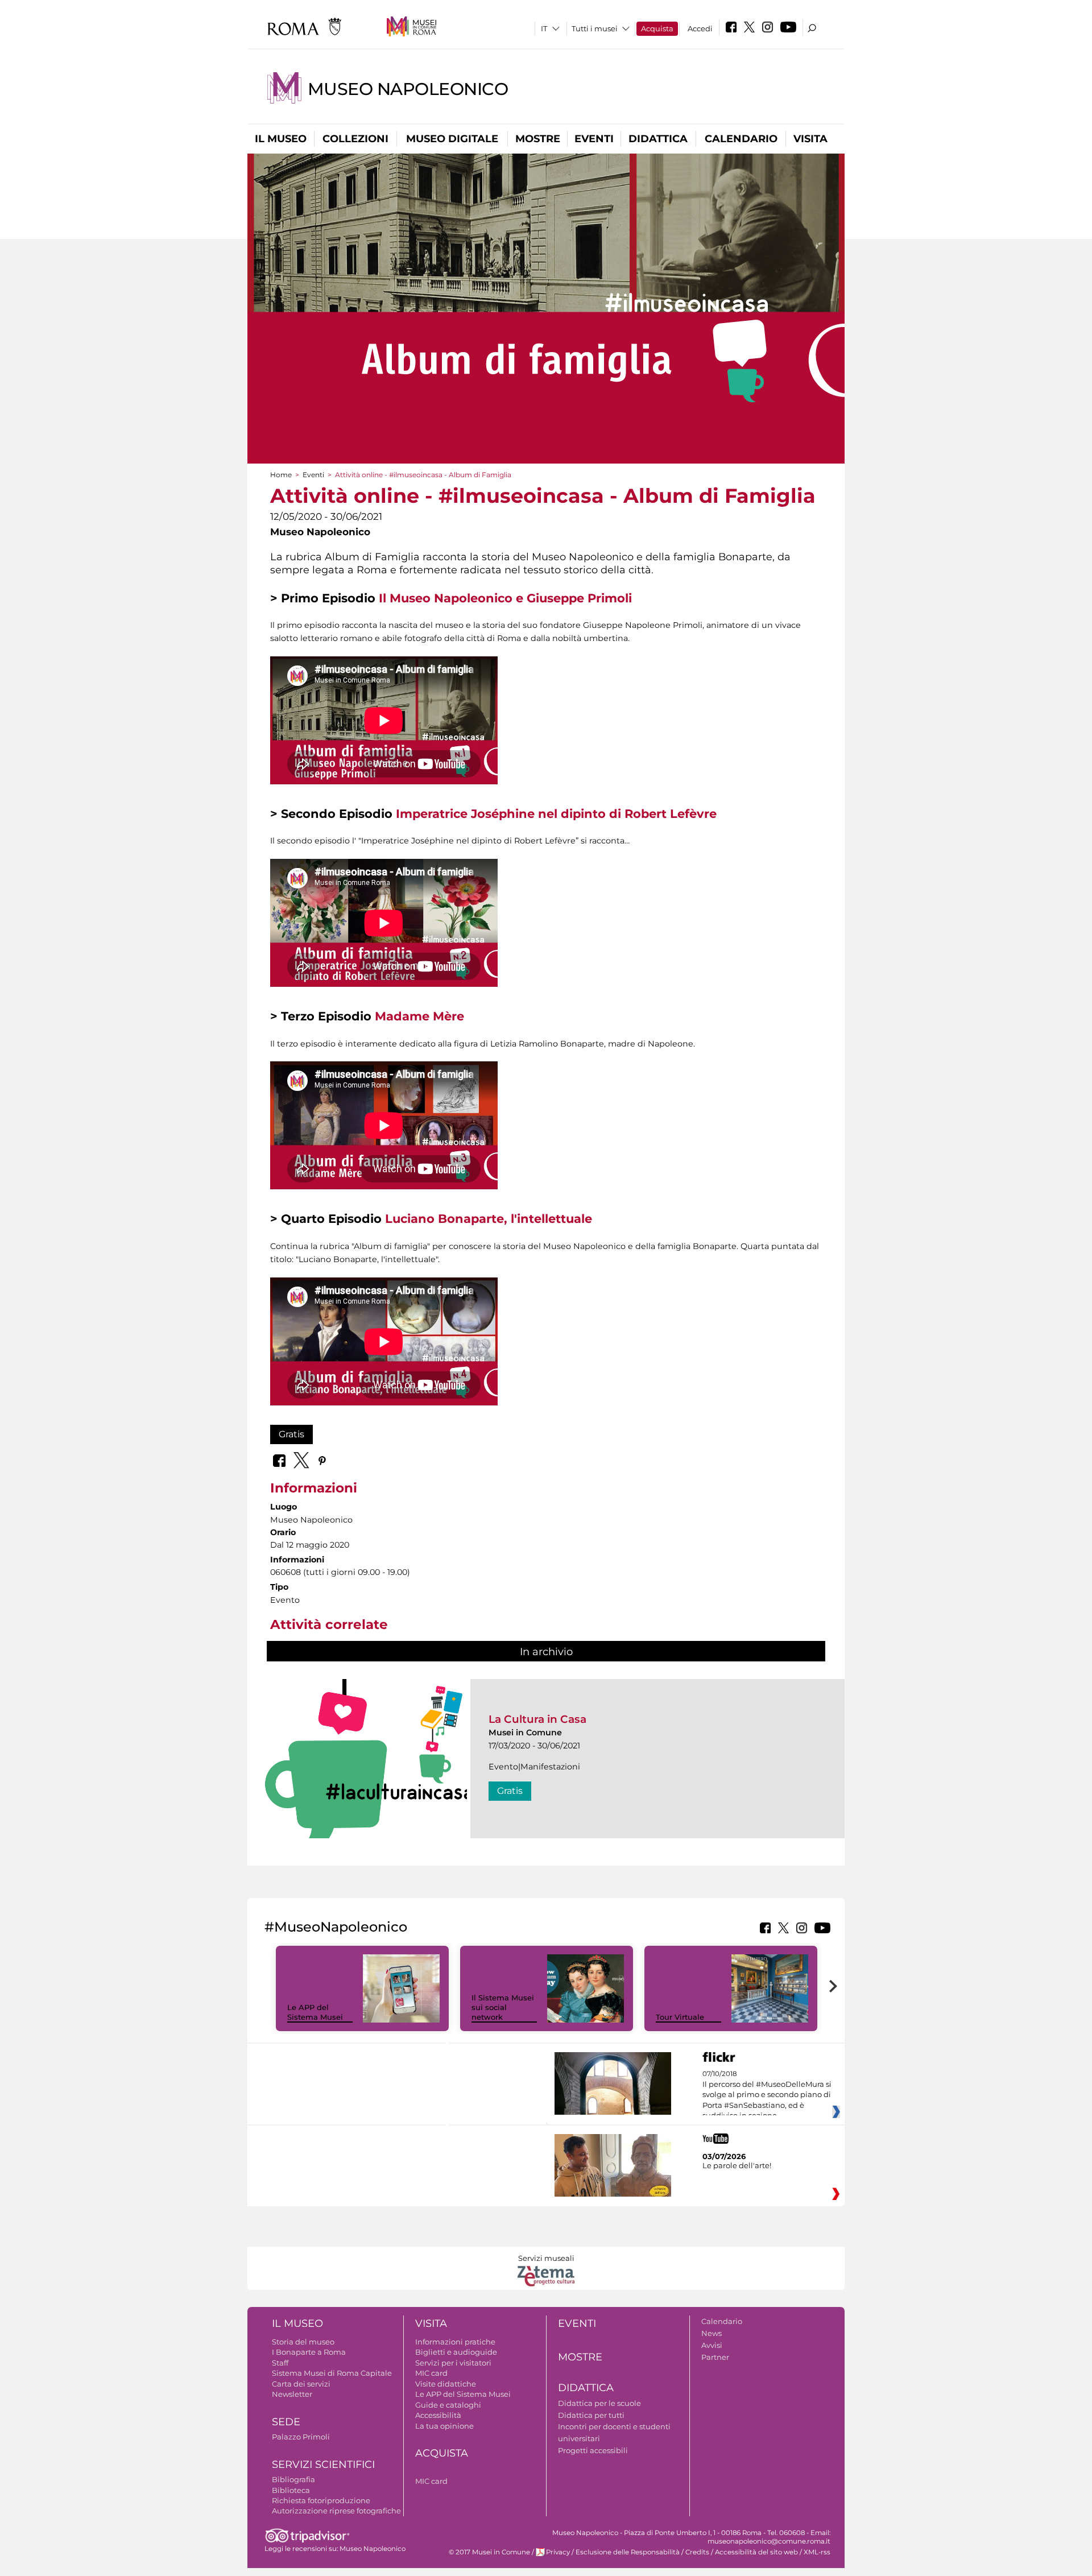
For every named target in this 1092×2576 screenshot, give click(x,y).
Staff (280, 2363)
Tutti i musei (595, 28)
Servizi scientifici (323, 2465)
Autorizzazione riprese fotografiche (336, 2511)
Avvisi (712, 2345)
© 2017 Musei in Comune (489, 2552)
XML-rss (817, 2552)
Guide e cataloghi (448, 2405)
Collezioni (355, 139)
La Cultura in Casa (537, 1719)
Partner (715, 2357)
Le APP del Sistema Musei (315, 2012)
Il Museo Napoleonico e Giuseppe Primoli (505, 598)
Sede (286, 2422)
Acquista (657, 28)
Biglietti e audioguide (456, 2352)
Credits (697, 2552)
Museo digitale (452, 139)
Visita (810, 139)
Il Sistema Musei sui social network (503, 2007)
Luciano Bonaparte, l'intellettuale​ (489, 1219)
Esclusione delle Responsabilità (628, 2552)
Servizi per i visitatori (453, 2363)
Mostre (538, 139)
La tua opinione (444, 2426)
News (712, 2333)
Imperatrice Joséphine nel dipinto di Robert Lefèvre (556, 814)
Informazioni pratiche (455, 2342)
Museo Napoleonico (408, 89)
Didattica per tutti (591, 2415)
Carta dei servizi (301, 2384)
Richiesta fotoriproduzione (321, 2500)
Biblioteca (291, 2490)
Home (281, 475)
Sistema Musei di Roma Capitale (332, 2373)
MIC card (431, 2373)
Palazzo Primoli (301, 2437)
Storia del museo (303, 2342)
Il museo (281, 139)
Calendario (741, 139)
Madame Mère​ (419, 1016)
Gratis (291, 1434)
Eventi (594, 139)
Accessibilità (438, 2415)
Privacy (558, 2552)
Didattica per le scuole (599, 2403)
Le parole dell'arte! (737, 2165)
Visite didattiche (446, 2384)
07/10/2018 (767, 2095)
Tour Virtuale (680, 2017)
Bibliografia (293, 2479)
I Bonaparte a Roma (309, 2352)
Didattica (658, 139)
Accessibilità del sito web (756, 2552)
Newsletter (292, 2394)
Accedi (700, 28)
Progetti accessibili (593, 2450)
